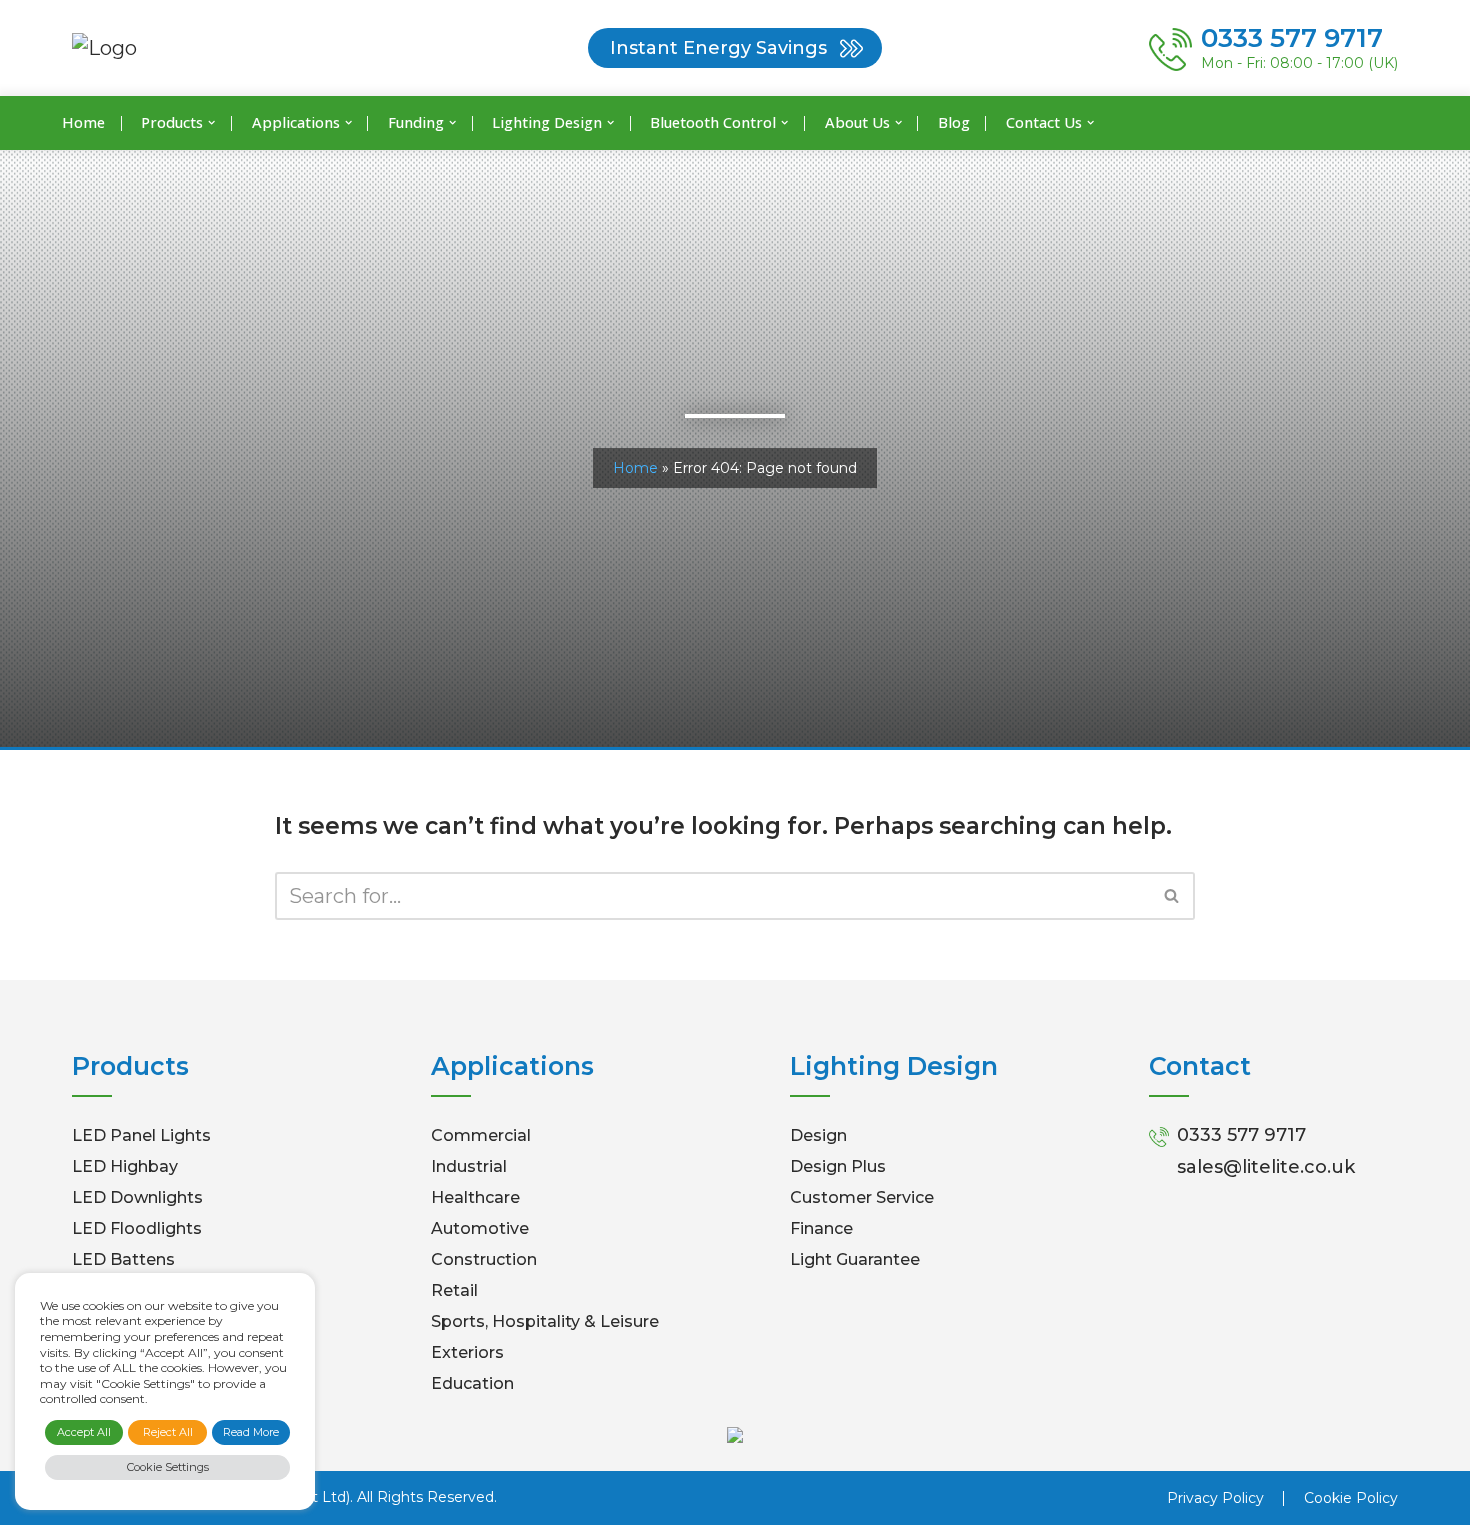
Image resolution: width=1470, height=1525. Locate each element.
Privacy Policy (1215, 1498)
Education (472, 1383)
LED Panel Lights (141, 1135)
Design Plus (838, 1166)
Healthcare (475, 1197)
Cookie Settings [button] (168, 1467)
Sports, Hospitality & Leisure (545, 1321)
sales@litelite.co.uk (1266, 1167)
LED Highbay (125, 1166)
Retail (454, 1290)
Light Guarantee (855, 1259)
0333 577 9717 (1241, 1135)
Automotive (480, 1228)
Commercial (481, 1135)
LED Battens (123, 1259)
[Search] (1172, 896)
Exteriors (467, 1352)
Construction (484, 1259)
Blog (954, 122)
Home (83, 122)
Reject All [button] (168, 1432)
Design (818, 1135)
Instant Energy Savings (718, 48)
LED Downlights (137, 1197)
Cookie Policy (1351, 1498)
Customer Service (862, 1197)
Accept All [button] (84, 1432)
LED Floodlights (137, 1228)
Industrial (469, 1166)
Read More (251, 1432)
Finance (821, 1228)
